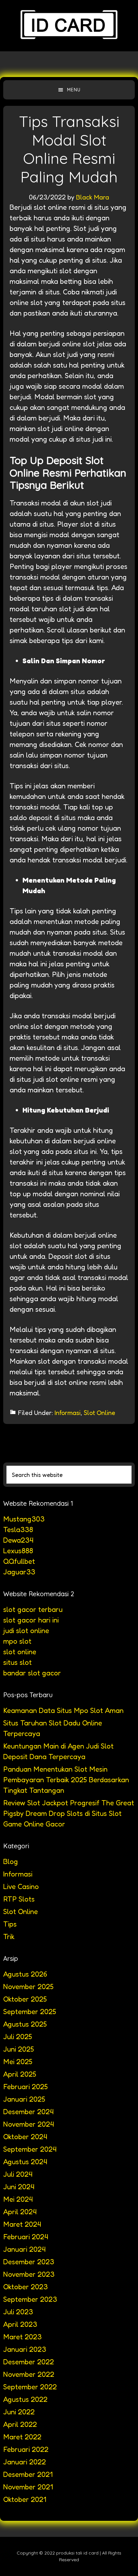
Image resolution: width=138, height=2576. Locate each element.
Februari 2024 (26, 2237)
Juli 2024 (18, 2174)
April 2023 (20, 2324)
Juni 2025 (19, 2049)
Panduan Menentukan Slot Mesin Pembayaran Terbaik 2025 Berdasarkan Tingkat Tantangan (66, 1780)
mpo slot (17, 1641)
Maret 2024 (22, 2224)
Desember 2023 (29, 2262)
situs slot (17, 1662)
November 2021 (28, 2487)
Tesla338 (18, 1529)
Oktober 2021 (25, 2499)
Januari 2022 (25, 2462)
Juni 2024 (19, 2187)
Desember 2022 (29, 2362)
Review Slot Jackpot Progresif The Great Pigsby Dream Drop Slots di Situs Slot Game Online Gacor (69, 1813)
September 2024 (30, 2149)
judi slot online (26, 1631)
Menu (74, 90)
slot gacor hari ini (31, 1620)
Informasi (68, 1413)
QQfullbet (19, 1561)
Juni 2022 (19, 2412)
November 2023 (29, 2274)
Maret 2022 (22, 2437)
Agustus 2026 (25, 1974)
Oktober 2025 (25, 1999)
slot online (20, 1652)
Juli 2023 (18, 2312)
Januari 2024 (24, 2249)
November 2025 (28, 1987)
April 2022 (20, 2424)
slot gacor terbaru (33, 1609)
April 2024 (20, 2212)
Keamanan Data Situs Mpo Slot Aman (63, 1710)
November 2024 (29, 2124)
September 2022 (30, 2387)
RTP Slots (19, 1899)
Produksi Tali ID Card (69, 26)
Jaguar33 (19, 1572)
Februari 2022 (26, 2449)
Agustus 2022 (25, 2399)
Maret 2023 (22, 2337)
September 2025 (30, 2012)
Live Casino (21, 1886)
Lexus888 (18, 1551)
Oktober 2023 (26, 2287)
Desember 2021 (28, 2474)
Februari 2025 (26, 2087)
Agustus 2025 (25, 2024)
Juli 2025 (18, 2037)
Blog (11, 1861)
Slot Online (99, 1413)
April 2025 (20, 2074)
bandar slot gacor (32, 1673)
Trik (9, 1936)
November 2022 (29, 2374)
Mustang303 (24, 1519)
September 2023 (30, 2299)
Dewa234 (18, 1540)
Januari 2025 (24, 2099)
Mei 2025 (18, 2062)
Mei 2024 (18, 2199)
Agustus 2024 (25, 2162)
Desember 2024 (28, 2112)
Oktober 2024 (25, 2137)
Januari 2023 (25, 2349)
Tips (10, 1924)
